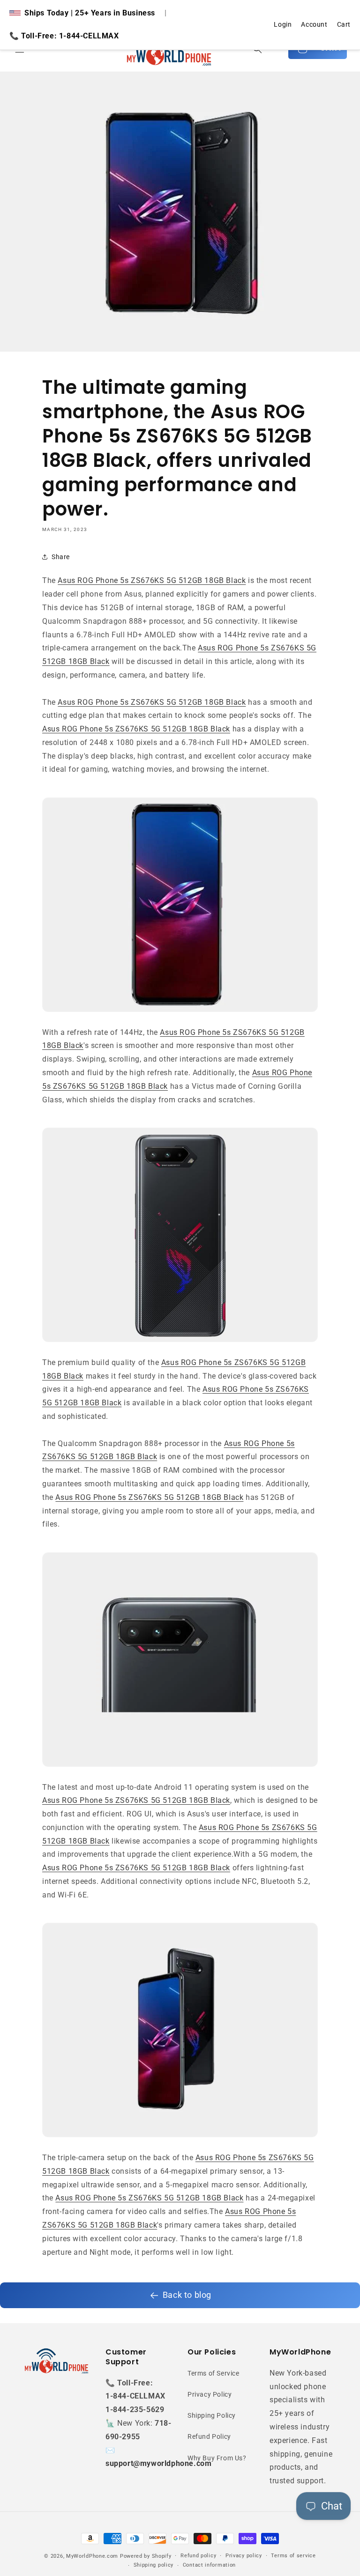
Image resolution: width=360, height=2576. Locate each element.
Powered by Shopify (146, 2556)
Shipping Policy (212, 2415)
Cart (344, 24)
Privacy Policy (210, 2394)
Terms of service (293, 2556)
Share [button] (61, 557)
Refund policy (198, 2556)
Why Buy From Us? (217, 2458)
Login (283, 24)
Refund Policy (209, 2436)
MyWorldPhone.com (92, 2556)
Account (314, 24)
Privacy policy (244, 2556)
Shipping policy (154, 2565)
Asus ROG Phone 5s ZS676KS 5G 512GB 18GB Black (152, 580)
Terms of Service (214, 2373)
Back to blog (187, 2295)
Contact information (209, 2565)
